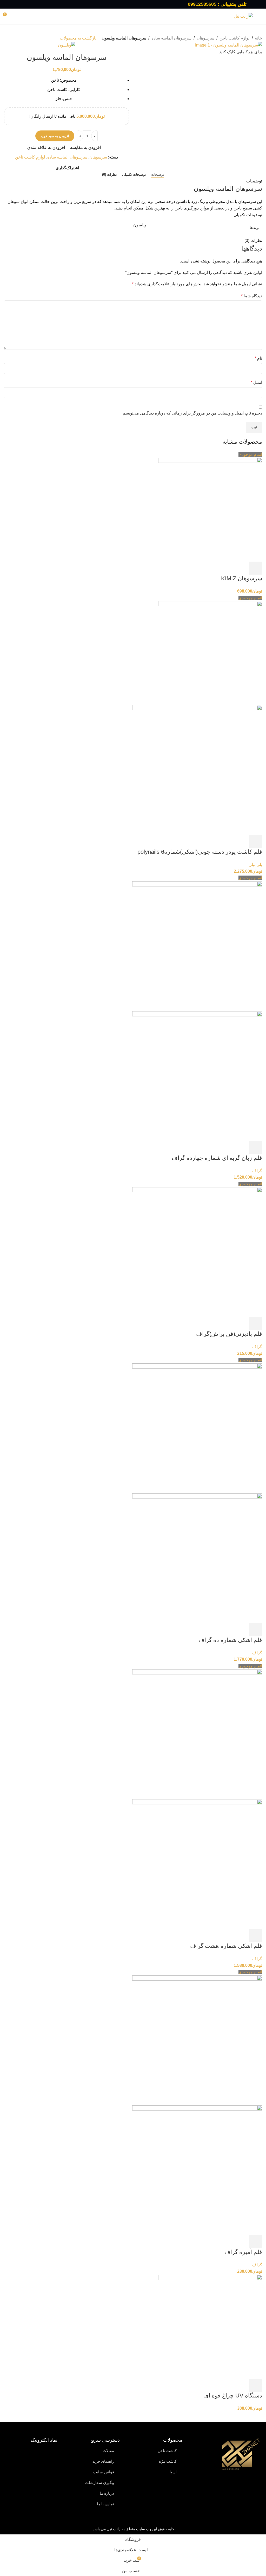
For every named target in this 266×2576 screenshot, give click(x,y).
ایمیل (256, 382)
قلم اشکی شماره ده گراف (230, 1640)
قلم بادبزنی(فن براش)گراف (229, 1334)
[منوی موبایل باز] (260, 16)
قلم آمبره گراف (243, 2252)
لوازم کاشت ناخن (235, 38)
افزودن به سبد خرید (55, 136)
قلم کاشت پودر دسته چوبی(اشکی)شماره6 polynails (200, 852)
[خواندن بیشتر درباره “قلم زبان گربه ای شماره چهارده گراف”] (256, 1148)
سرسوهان (205, 38)
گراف (257, 1171)
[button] (256, 2385)
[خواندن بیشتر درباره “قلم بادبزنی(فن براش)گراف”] (256, 1324)
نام (258, 358)
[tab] (158, 175)
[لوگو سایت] (243, 16)
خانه (258, 38)
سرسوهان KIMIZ (242, 578)
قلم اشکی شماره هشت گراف (226, 1946)
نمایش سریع (243, 568)
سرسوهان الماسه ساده (171, 38)
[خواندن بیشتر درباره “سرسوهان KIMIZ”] (256, 568)
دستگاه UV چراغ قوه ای (233, 2396)
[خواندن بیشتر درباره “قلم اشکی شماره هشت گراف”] (256, 1936)
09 (190, 4)
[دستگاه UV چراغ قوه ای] (210, 2326)
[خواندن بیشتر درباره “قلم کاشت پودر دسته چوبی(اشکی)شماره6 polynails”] (256, 842)
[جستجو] (133, 16)
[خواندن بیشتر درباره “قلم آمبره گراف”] (256, 2242)
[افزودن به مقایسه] (230, 568)
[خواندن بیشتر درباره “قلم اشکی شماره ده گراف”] (256, 1630)
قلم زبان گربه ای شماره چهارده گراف (217, 1158)
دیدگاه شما (252, 296)
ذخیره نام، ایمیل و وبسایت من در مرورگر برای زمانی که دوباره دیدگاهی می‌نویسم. (192, 413)
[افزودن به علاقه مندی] (217, 568)
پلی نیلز (256, 865)
